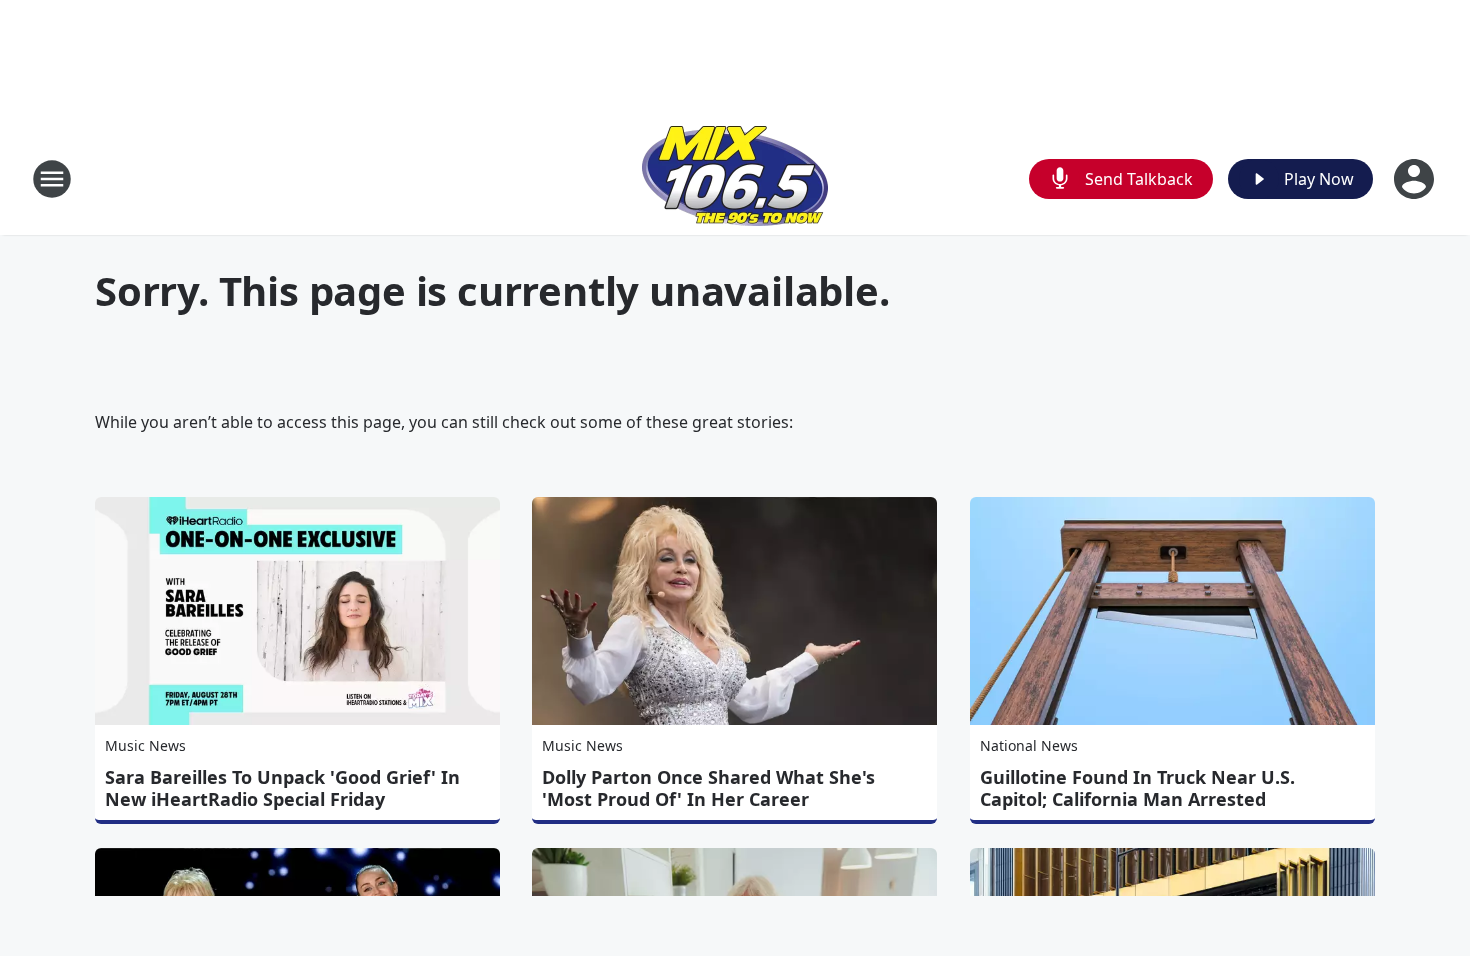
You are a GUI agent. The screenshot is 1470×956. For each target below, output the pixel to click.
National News (1029, 745)
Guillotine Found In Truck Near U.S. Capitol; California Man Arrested (1137, 788)
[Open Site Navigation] (52, 179)
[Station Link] (735, 178)
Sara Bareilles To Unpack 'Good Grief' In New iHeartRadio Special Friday (282, 788)
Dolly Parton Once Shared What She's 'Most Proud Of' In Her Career (708, 788)
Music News (145, 745)
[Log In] (1416, 179)
